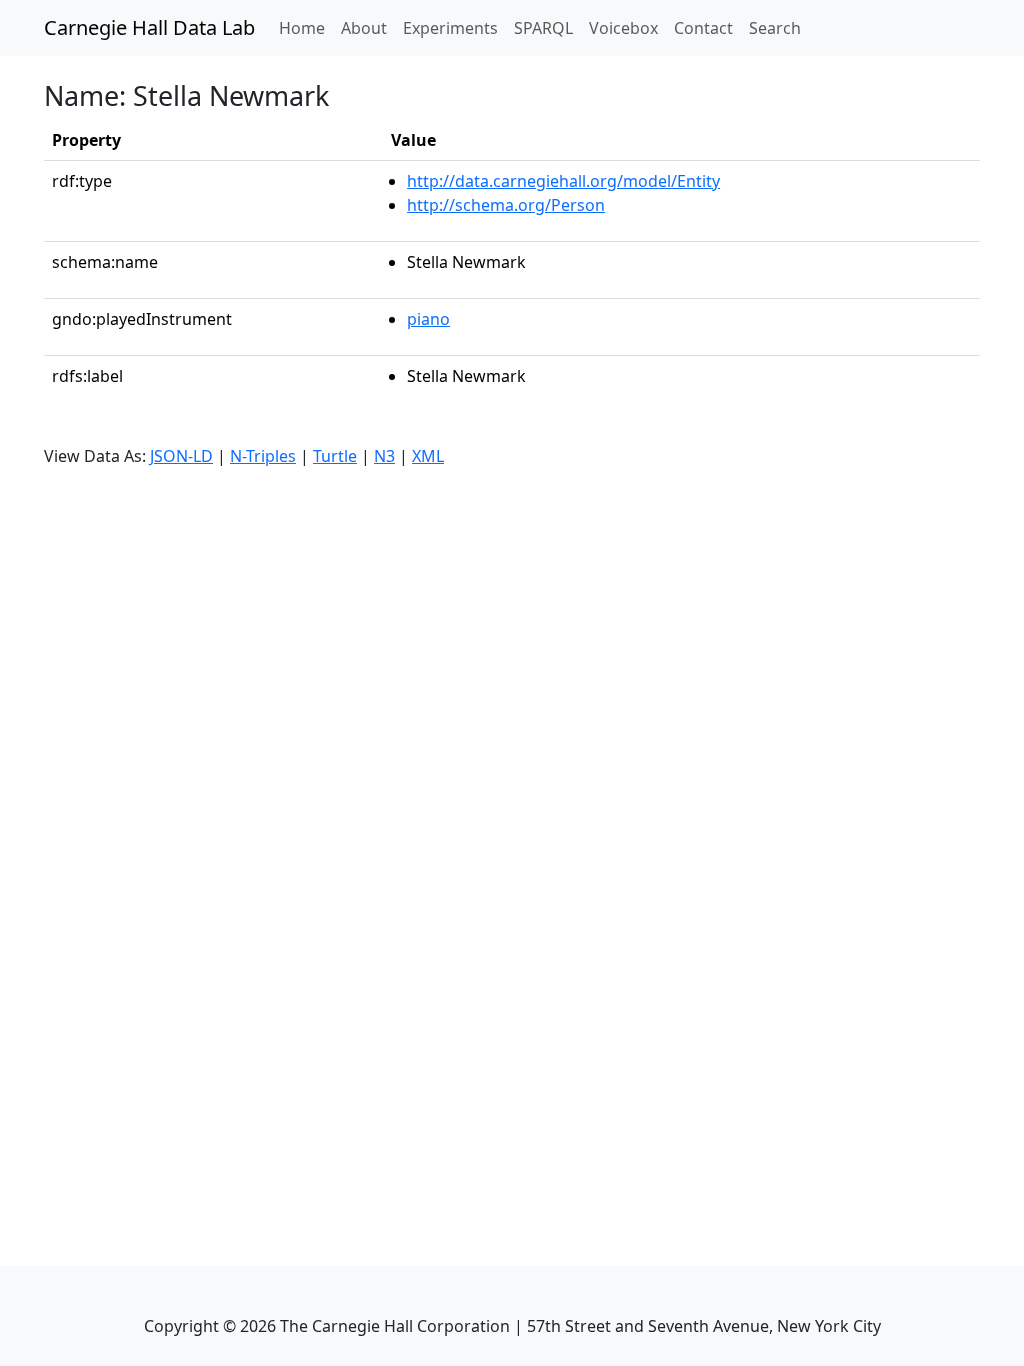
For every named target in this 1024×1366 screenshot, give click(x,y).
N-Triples (263, 456)
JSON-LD (181, 456)
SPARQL (543, 28)
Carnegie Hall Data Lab (149, 27)
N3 (384, 456)
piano (428, 319)
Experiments (450, 28)
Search (775, 28)
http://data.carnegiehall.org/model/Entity (563, 181)
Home (306, 27)
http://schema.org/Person (506, 205)
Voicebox (623, 28)
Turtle (335, 456)
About (364, 28)
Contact (703, 28)
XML (428, 456)
